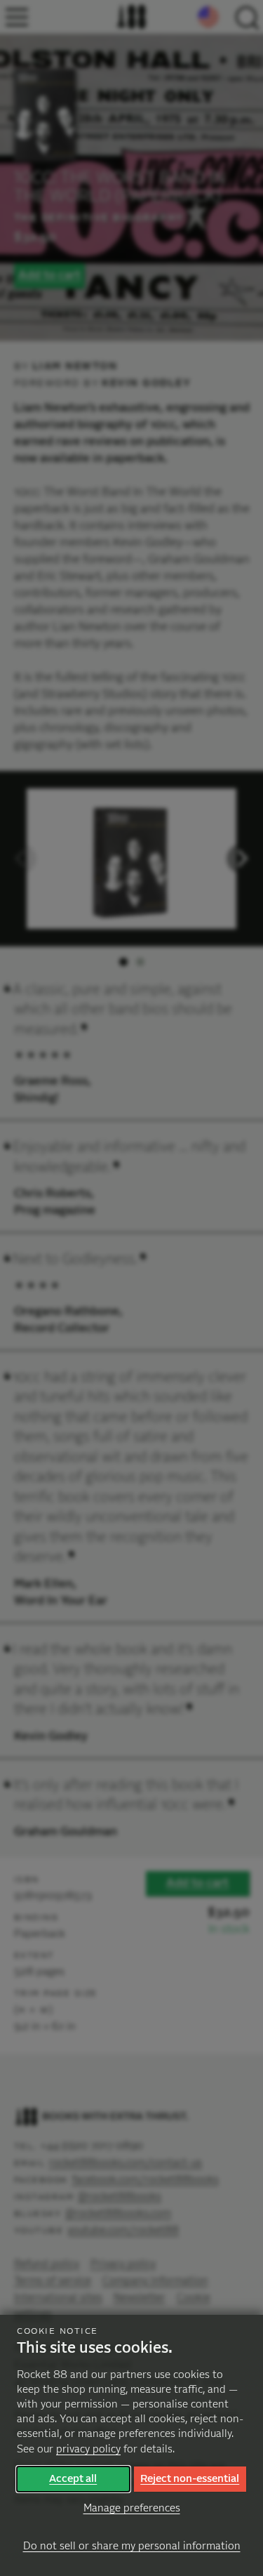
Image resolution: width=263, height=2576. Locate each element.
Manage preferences (132, 2508)
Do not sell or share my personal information (132, 2546)
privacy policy (88, 2449)
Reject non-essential (190, 2479)
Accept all (73, 2479)
